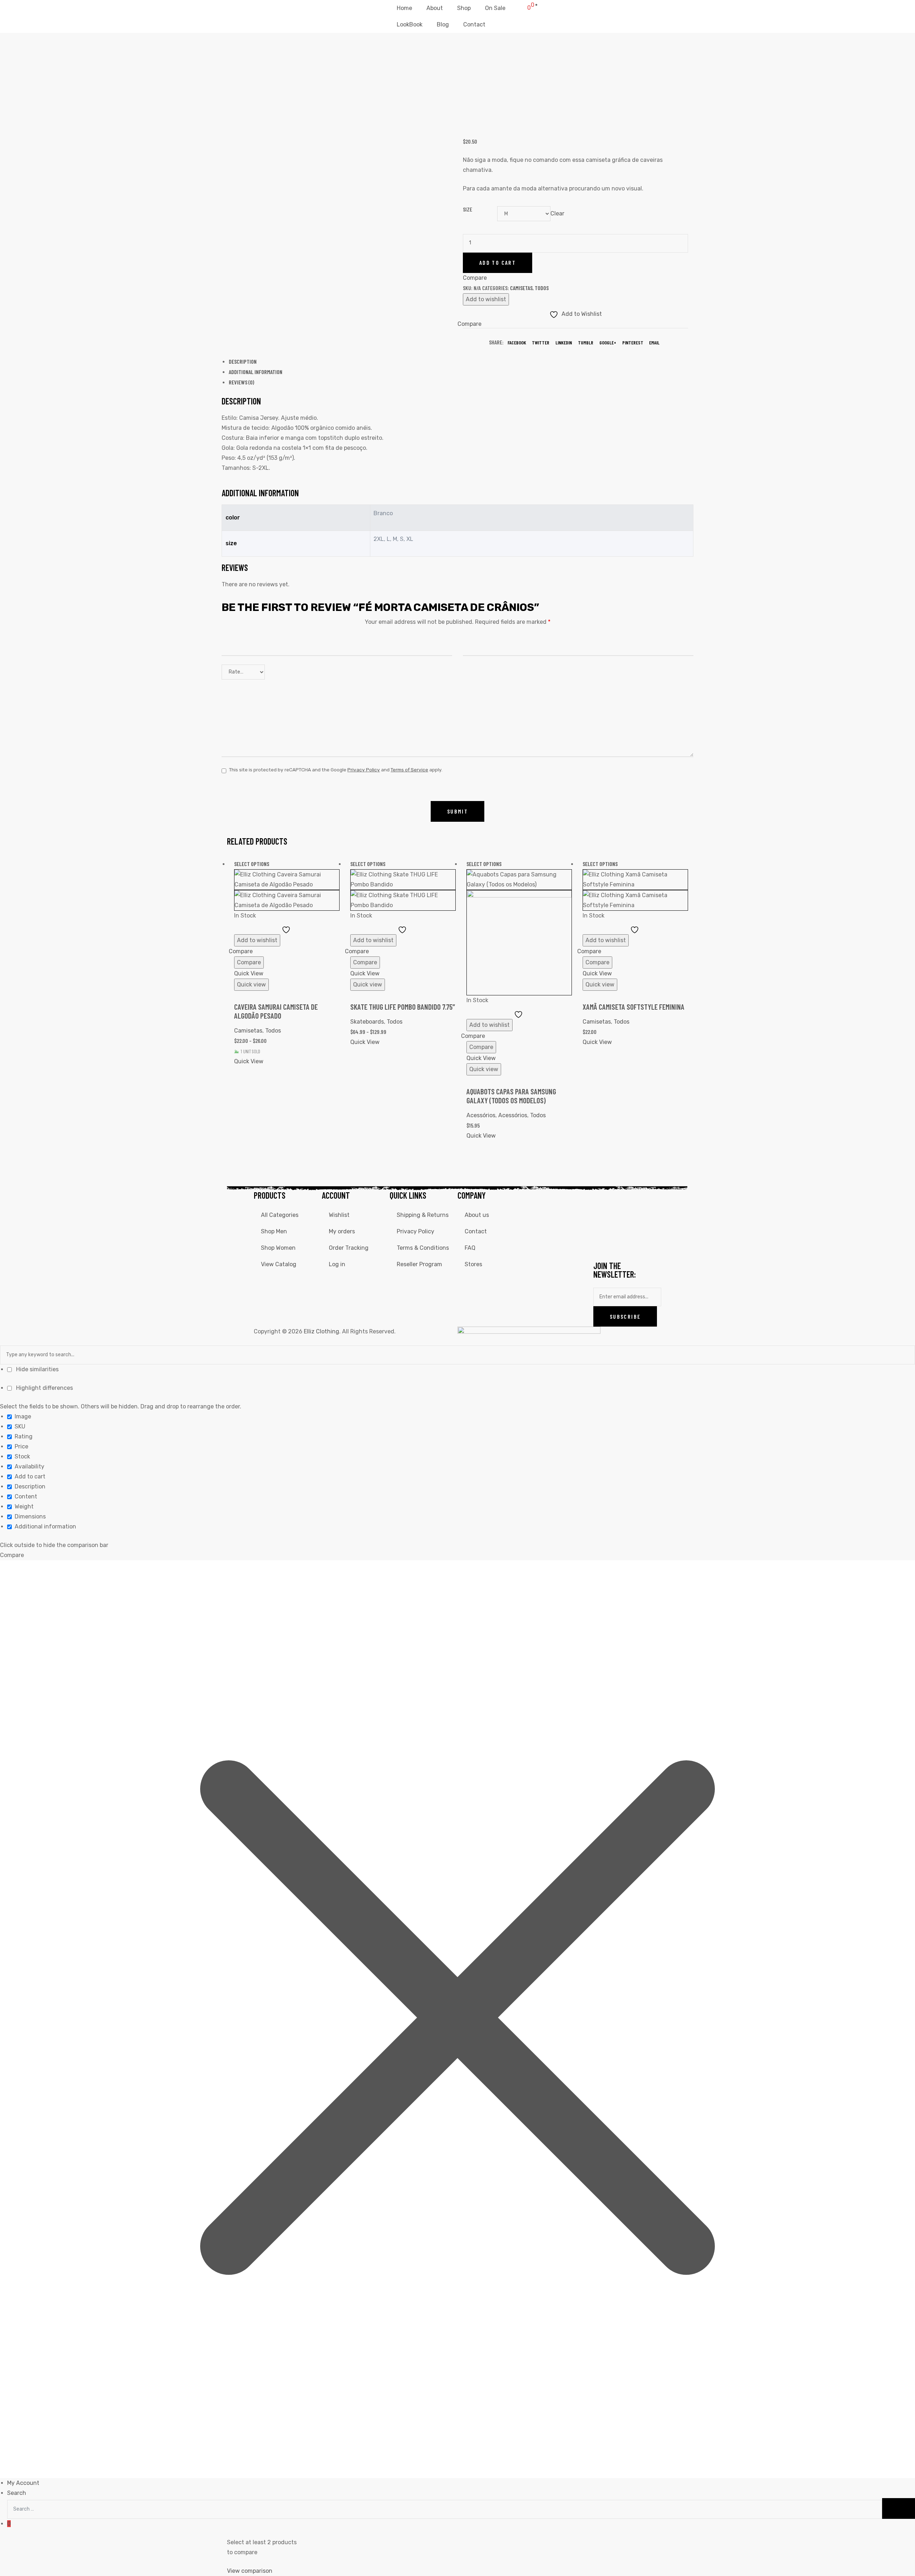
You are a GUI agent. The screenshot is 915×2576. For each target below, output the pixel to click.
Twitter (541, 342)
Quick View (249, 973)
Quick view (251, 984)
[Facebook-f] (602, 1200)
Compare (249, 962)
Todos (542, 288)
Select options (252, 864)
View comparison (250, 2571)
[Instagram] (622, 1200)
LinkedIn (564, 342)
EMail (654, 342)
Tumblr (586, 342)
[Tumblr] (602, 1242)
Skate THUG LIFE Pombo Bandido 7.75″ (403, 1007)
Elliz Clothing (322, 1331)
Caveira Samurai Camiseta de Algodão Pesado (276, 1011)
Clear (557, 213)
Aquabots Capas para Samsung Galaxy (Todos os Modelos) (511, 1096)
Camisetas (521, 288)
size (468, 209)
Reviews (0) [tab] (241, 382)
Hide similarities (37, 1369)
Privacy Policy (364, 770)
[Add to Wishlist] (287, 929)
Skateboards (367, 1022)
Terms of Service (409, 770)
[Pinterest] (622, 1242)
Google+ (608, 342)
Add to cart (498, 262)
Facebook (517, 342)
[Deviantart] (622, 1221)
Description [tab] (243, 361)
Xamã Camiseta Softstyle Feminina (634, 1007)
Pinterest (633, 342)
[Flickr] (641, 1221)
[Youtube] (602, 1221)
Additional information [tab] (256, 372)
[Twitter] (641, 1200)
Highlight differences (44, 1388)
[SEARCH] (899, 2509)
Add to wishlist (486, 299)
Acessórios (481, 1115)
